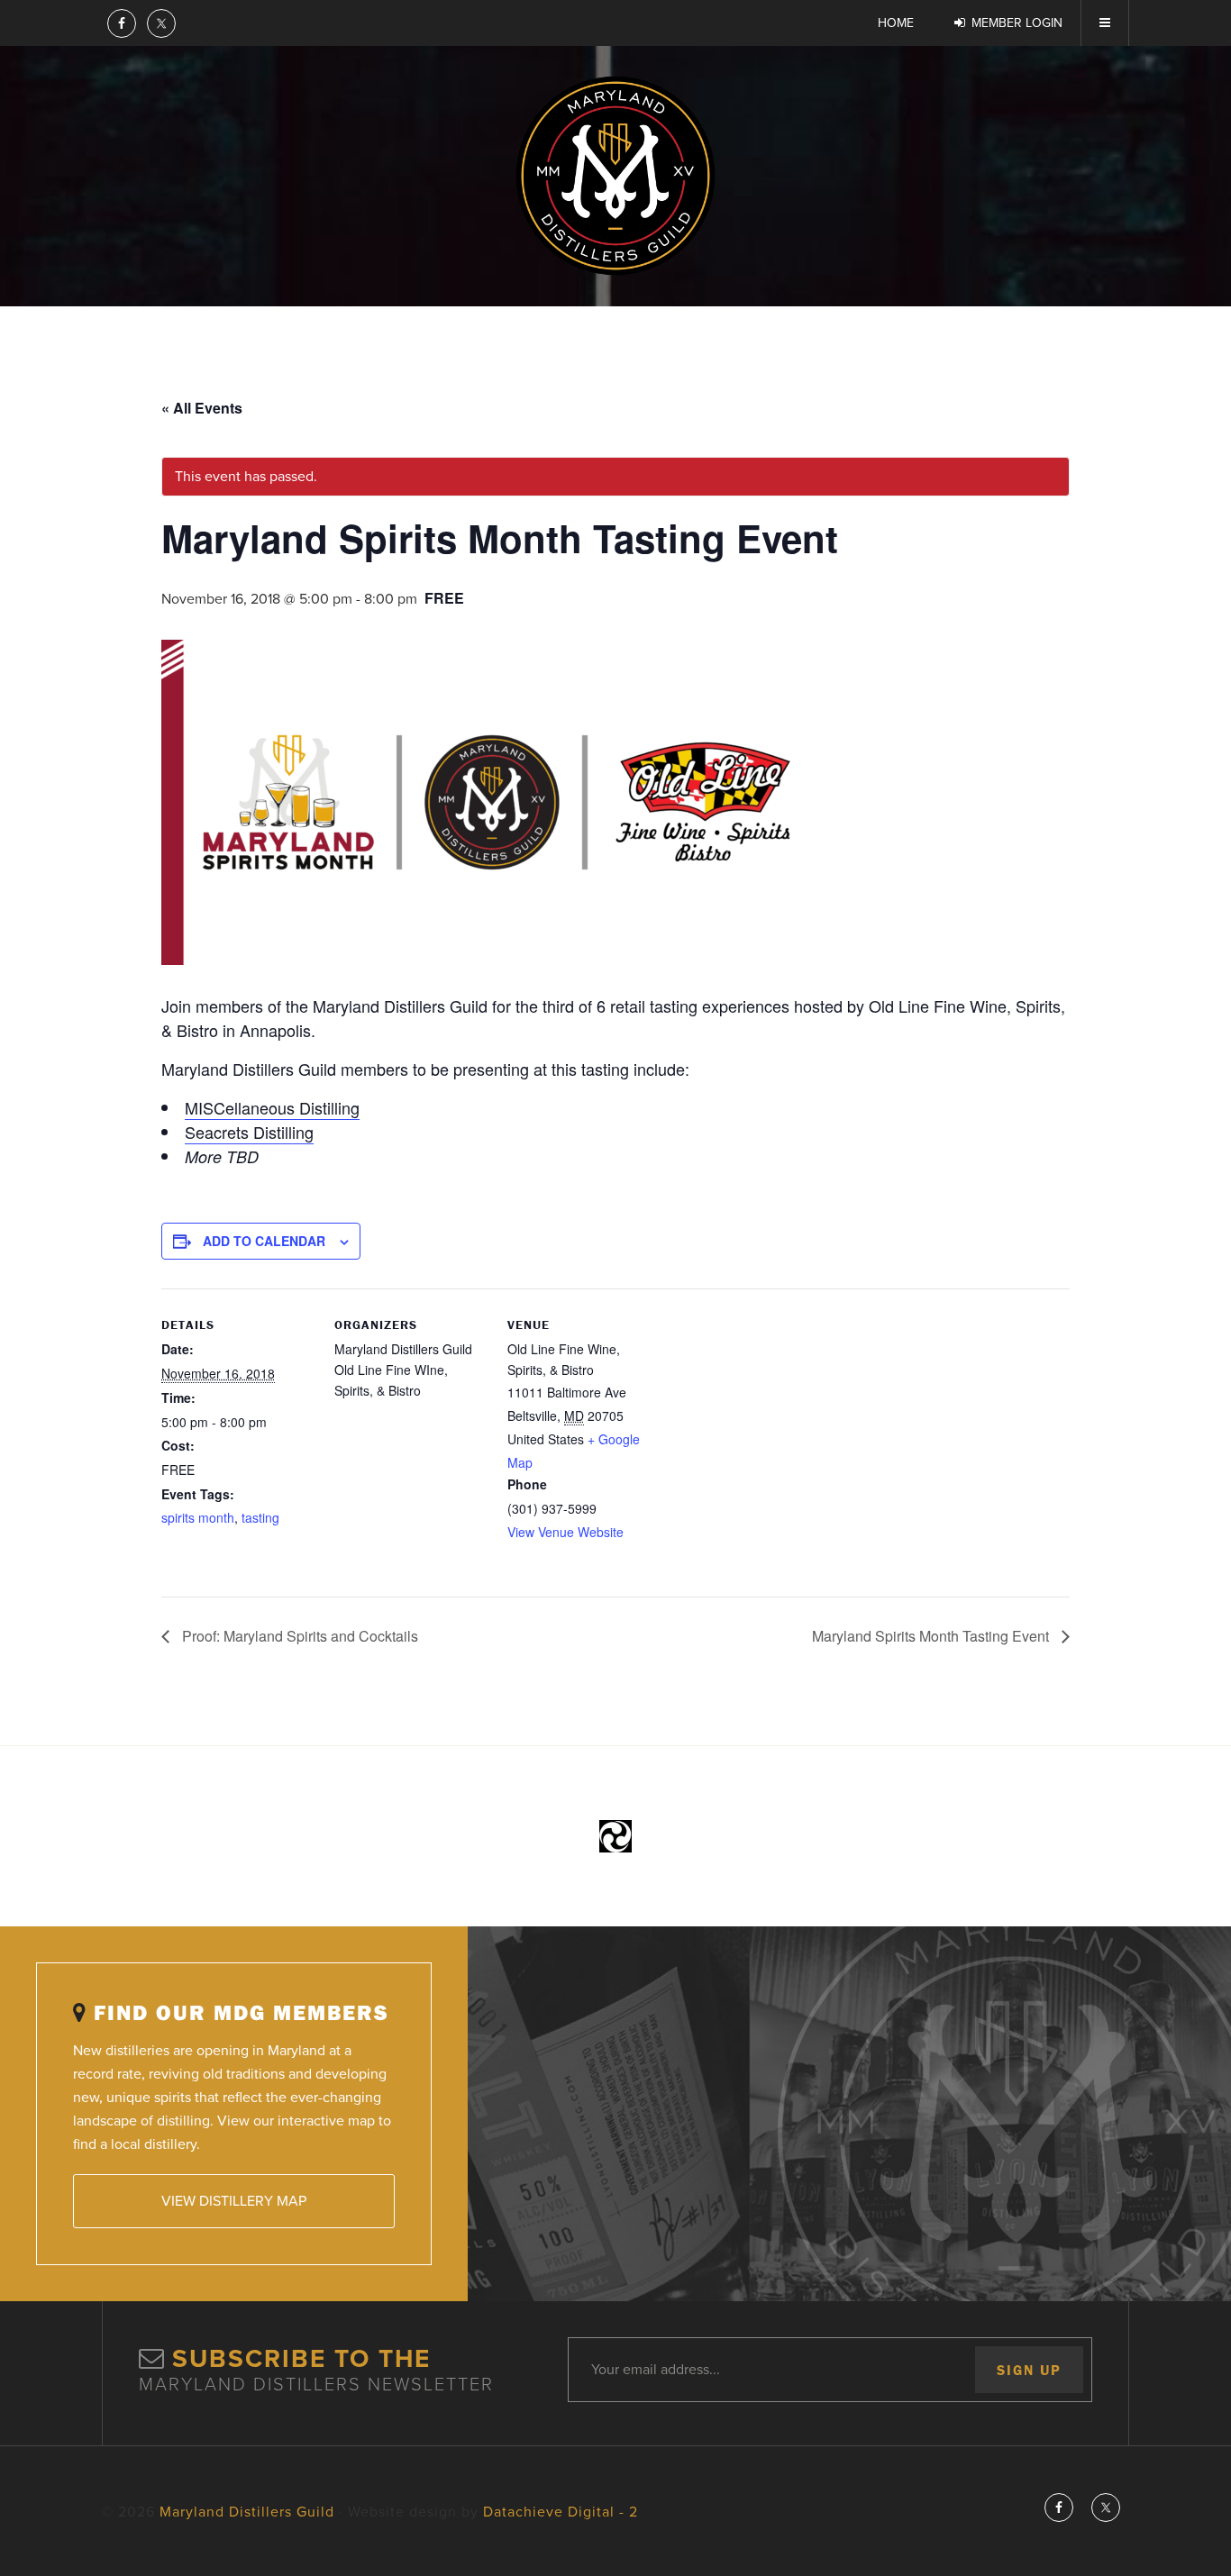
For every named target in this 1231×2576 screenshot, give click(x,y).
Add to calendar (264, 1241)
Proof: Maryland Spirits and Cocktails (298, 1636)
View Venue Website (565, 1532)
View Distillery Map (234, 2201)
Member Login (1017, 23)
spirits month (198, 1517)
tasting (260, 1517)
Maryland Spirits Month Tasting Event (932, 1636)
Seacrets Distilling (249, 1132)
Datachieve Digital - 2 (561, 2512)
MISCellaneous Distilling (272, 1107)
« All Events (202, 408)
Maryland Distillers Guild (615, 176)
